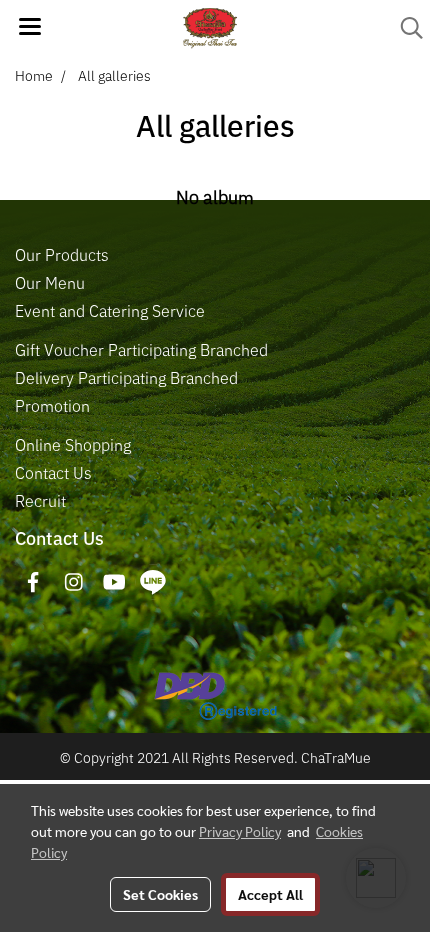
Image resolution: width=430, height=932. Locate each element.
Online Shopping (73, 445)
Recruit (40, 501)
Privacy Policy (240, 831)
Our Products (62, 255)
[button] (405, 28)
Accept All (270, 894)
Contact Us (53, 473)
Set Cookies (160, 894)
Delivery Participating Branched (126, 378)
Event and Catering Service (110, 311)
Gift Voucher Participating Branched (141, 350)
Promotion (52, 406)
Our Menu (50, 283)
